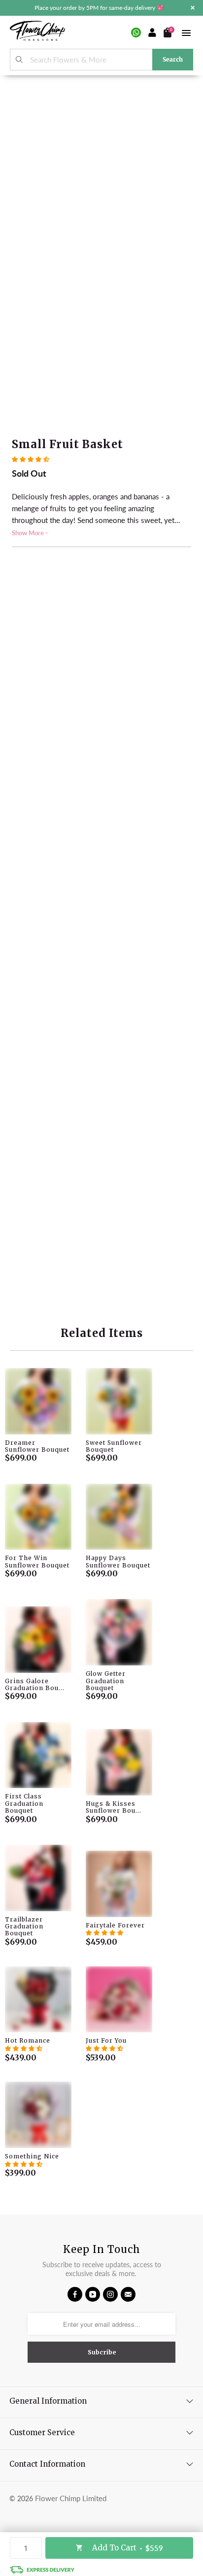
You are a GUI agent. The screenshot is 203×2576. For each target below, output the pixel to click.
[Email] (128, 2294)
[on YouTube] (93, 2294)
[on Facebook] (75, 2294)
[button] (31, 459)
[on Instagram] (110, 2294)
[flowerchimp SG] (37, 32)
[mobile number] (136, 33)
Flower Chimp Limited (71, 2498)
